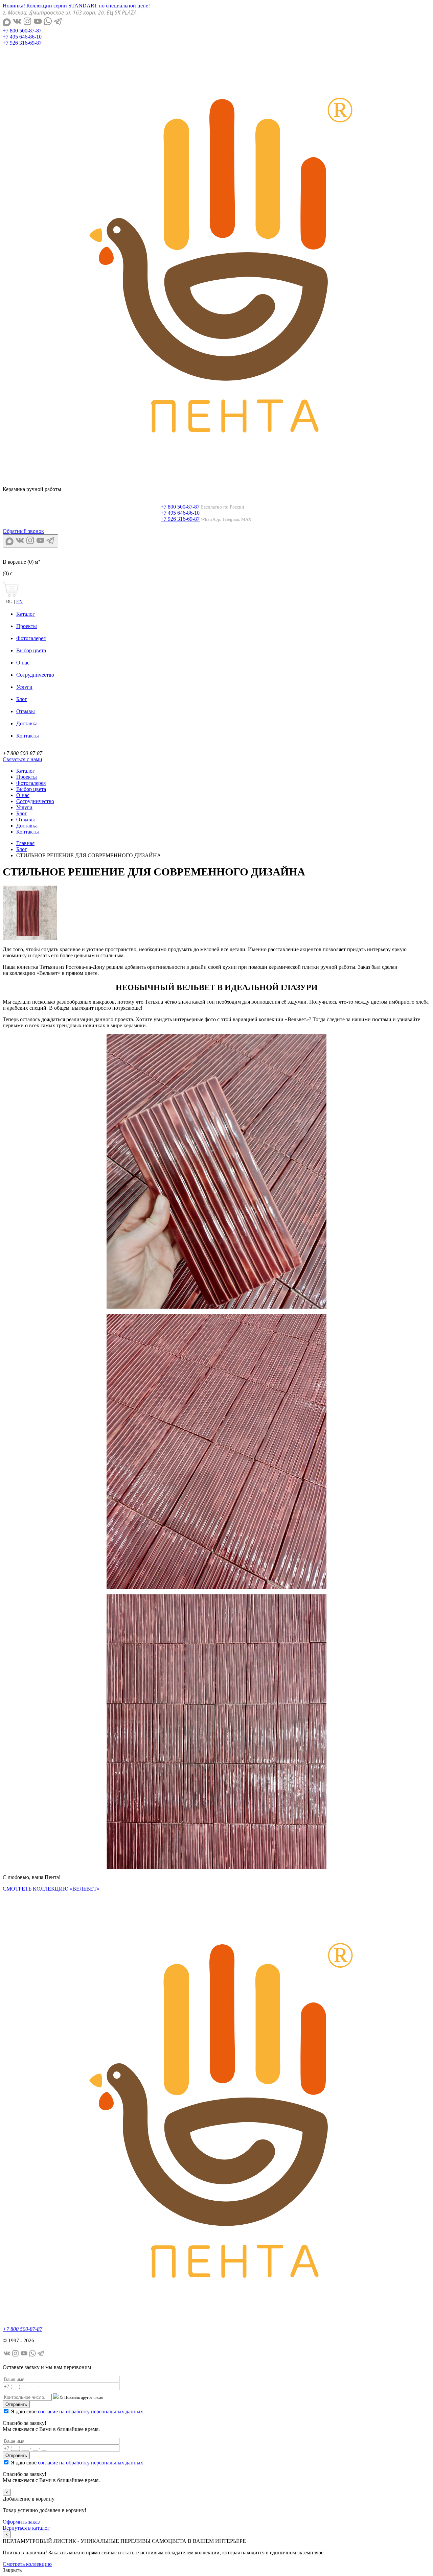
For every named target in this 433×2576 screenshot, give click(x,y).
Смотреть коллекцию (27, 2564)
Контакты (28, 736)
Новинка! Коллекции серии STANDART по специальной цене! (76, 6)
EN (19, 602)
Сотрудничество (35, 675)
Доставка (27, 723)
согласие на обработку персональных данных (90, 2411)
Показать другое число (84, 2397)
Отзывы (26, 711)
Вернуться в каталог (26, 2528)
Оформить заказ (21, 2522)
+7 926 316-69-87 (22, 43)
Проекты (27, 626)
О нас (23, 663)
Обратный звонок (23, 531)
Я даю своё (77, 2411)
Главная (25, 843)
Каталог (26, 614)
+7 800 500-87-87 (22, 31)
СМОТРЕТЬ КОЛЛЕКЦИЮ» (51, 1889)
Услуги (24, 687)
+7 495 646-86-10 (22, 37)
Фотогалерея (31, 638)
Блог (22, 699)
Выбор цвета (31, 650)
